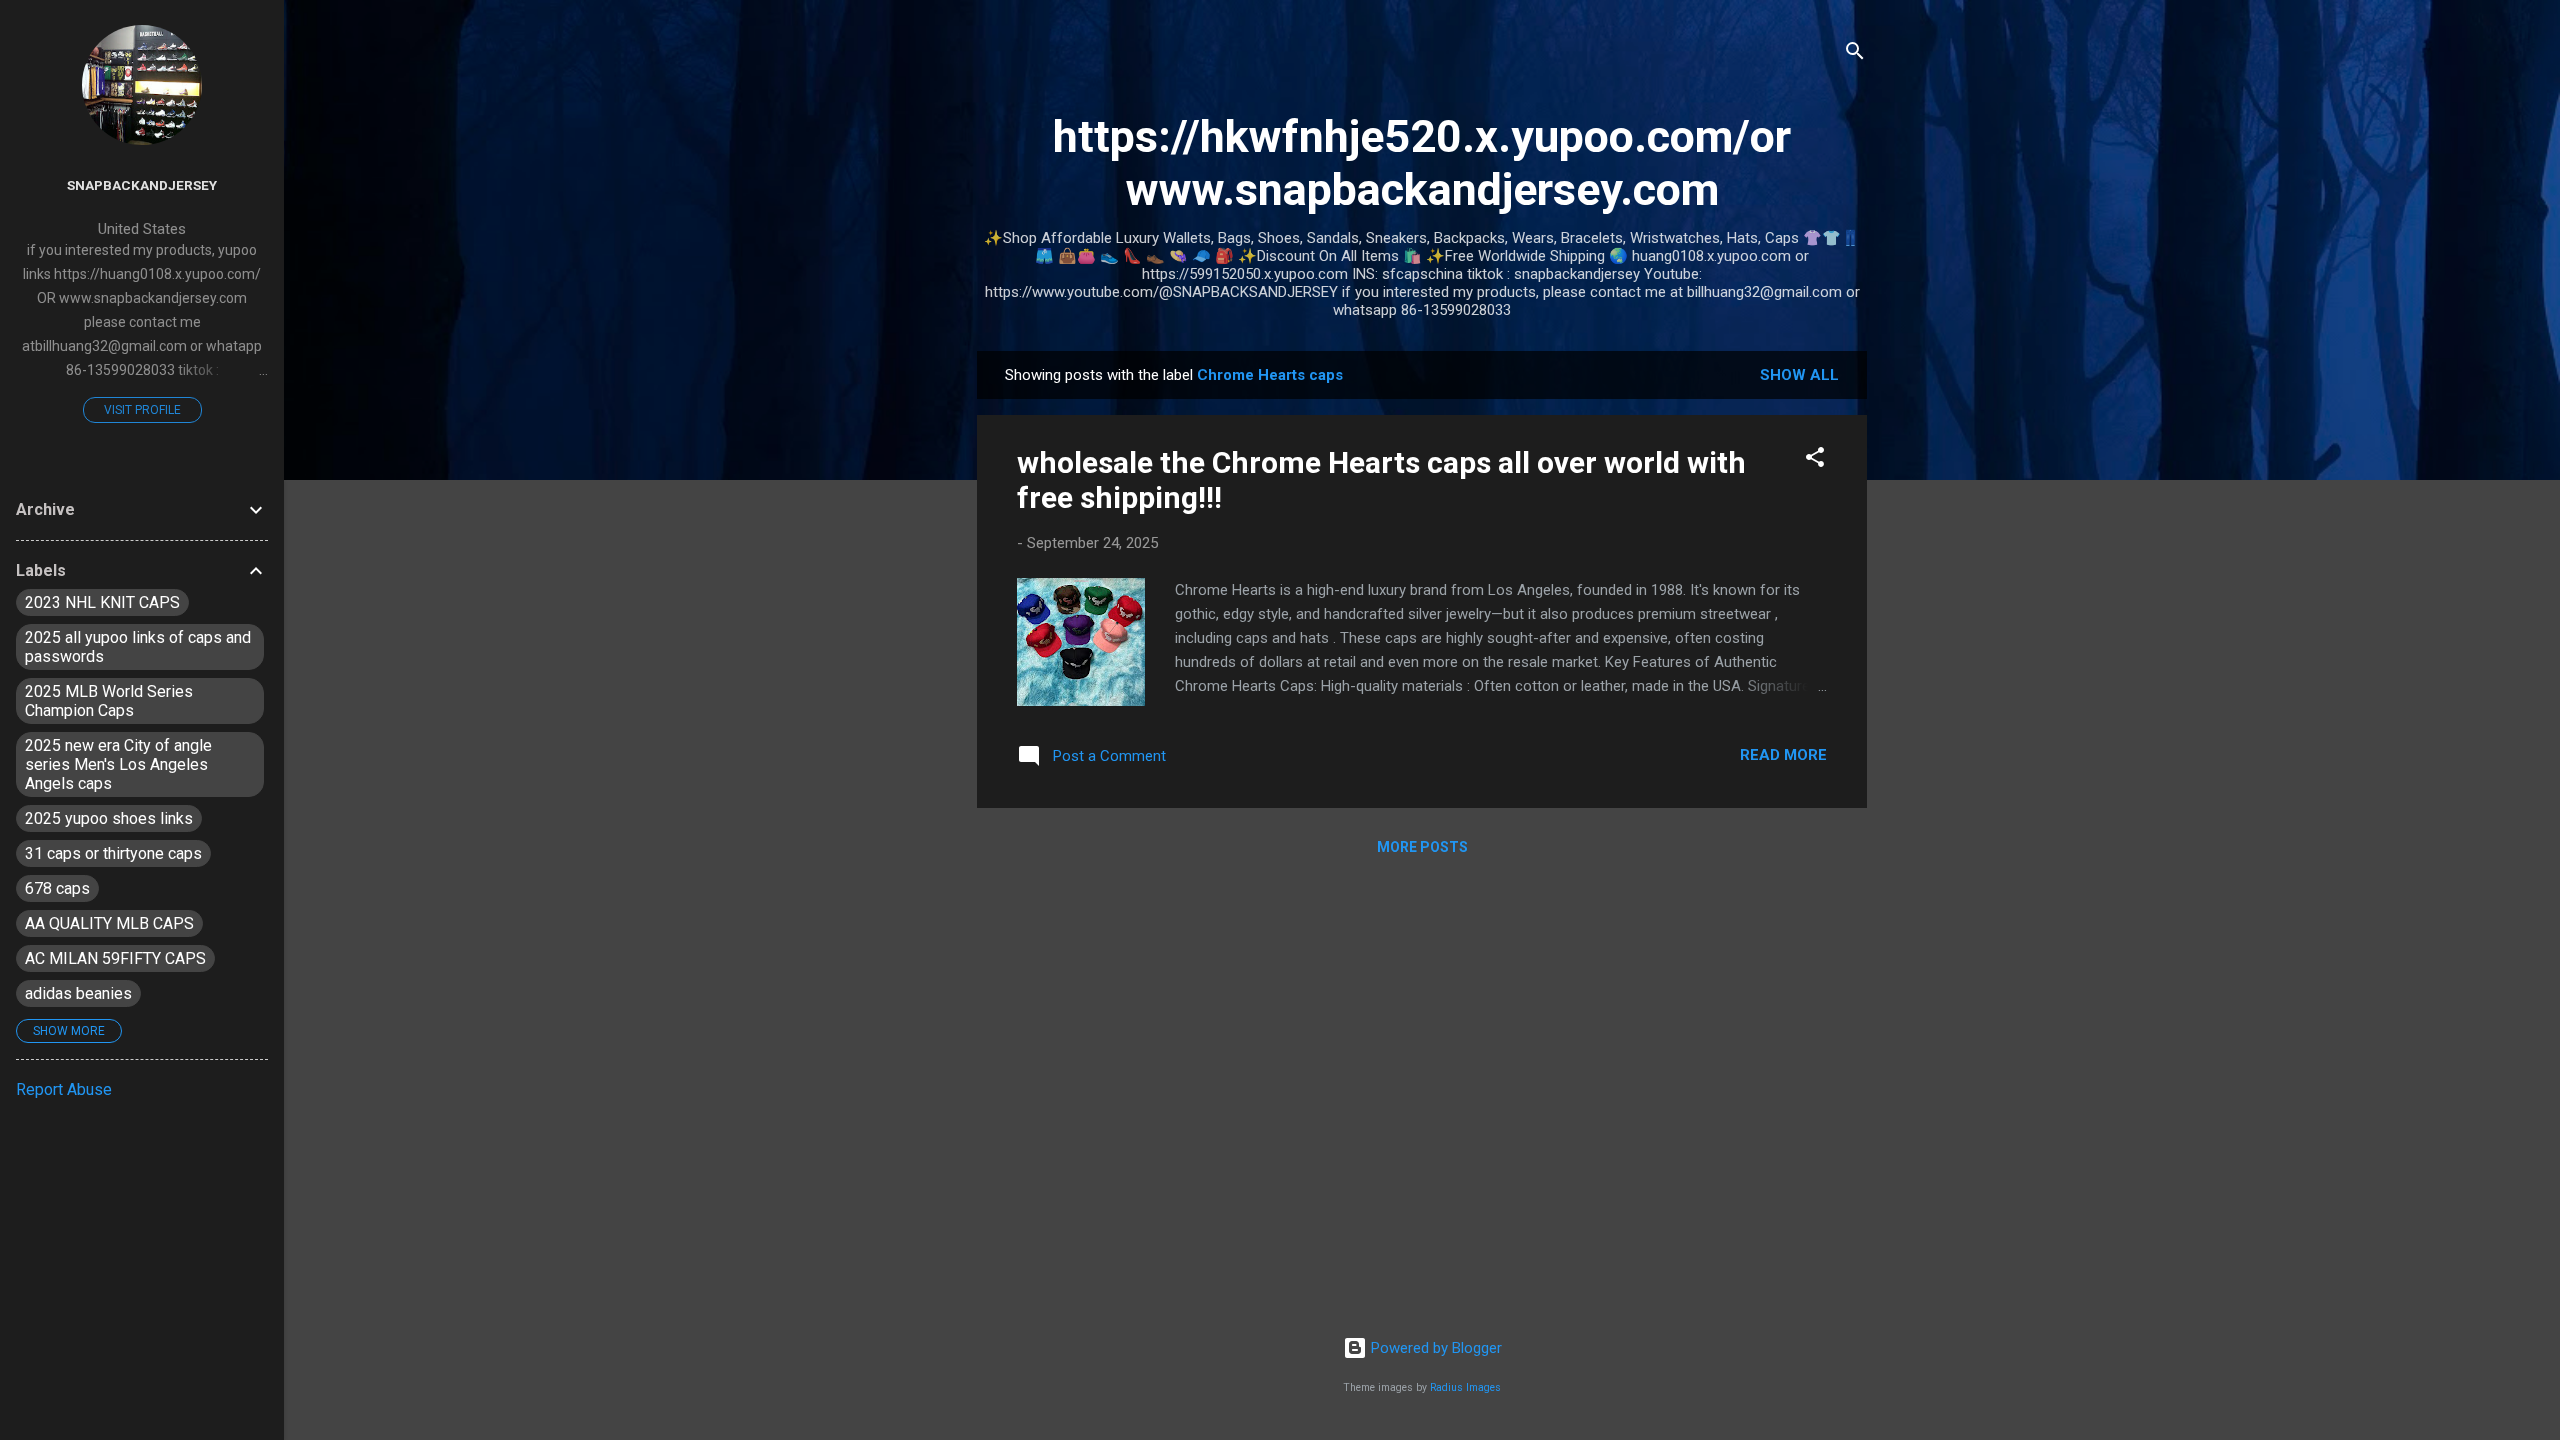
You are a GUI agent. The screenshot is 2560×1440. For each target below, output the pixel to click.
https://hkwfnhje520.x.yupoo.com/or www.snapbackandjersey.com (1422, 163)
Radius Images (1465, 1387)
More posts (1422, 847)
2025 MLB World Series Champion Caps (109, 701)
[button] (1815, 460)
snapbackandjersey (142, 185)
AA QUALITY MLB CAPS (109, 923)
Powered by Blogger (1434, 1348)
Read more (1783, 755)
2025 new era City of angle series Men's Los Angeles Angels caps (118, 764)
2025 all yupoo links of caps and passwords (138, 647)
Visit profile (142, 410)
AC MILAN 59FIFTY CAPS (115, 958)
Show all (1799, 375)
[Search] (1855, 54)
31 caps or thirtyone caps (113, 853)
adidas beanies (78, 993)
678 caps (57, 888)
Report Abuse (64, 1089)
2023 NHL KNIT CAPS (102, 602)
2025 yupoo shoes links (109, 818)
